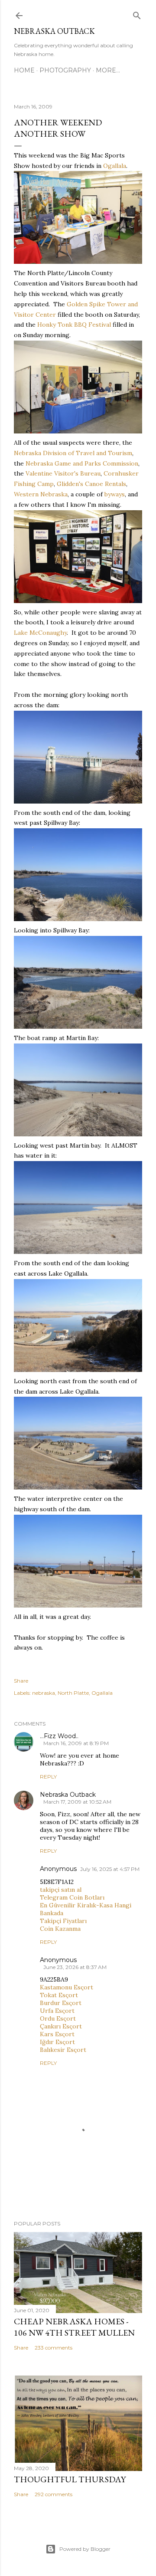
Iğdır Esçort (57, 2042)
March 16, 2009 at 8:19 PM (76, 1743)
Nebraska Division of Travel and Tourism (73, 453)
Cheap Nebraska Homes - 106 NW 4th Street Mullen (74, 2327)
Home (24, 70)
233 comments (54, 2348)
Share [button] (21, 1681)
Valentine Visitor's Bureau (63, 473)
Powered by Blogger (85, 2549)
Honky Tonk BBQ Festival (74, 325)
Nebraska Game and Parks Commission (82, 463)
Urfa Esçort (57, 2011)
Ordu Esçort (58, 2018)
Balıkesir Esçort (63, 2050)
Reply (48, 1777)
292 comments (54, 2494)
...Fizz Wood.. (59, 1736)
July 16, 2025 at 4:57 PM (110, 1869)
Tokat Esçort (59, 1995)
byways (115, 494)
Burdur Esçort (61, 2003)
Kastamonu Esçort (67, 1987)
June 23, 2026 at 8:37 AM (75, 1967)
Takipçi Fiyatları (63, 1921)
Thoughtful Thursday (70, 2479)
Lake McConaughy (40, 633)
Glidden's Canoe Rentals (91, 484)
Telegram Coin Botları (72, 1897)
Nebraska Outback (54, 31)
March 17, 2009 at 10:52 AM (77, 1802)
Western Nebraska (41, 494)
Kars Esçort (57, 2034)
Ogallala (115, 166)
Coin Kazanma (60, 1929)
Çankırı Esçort (61, 2026)
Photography (65, 70)
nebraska (44, 1693)
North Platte (73, 1693)
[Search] (137, 14)
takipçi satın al (61, 1890)
